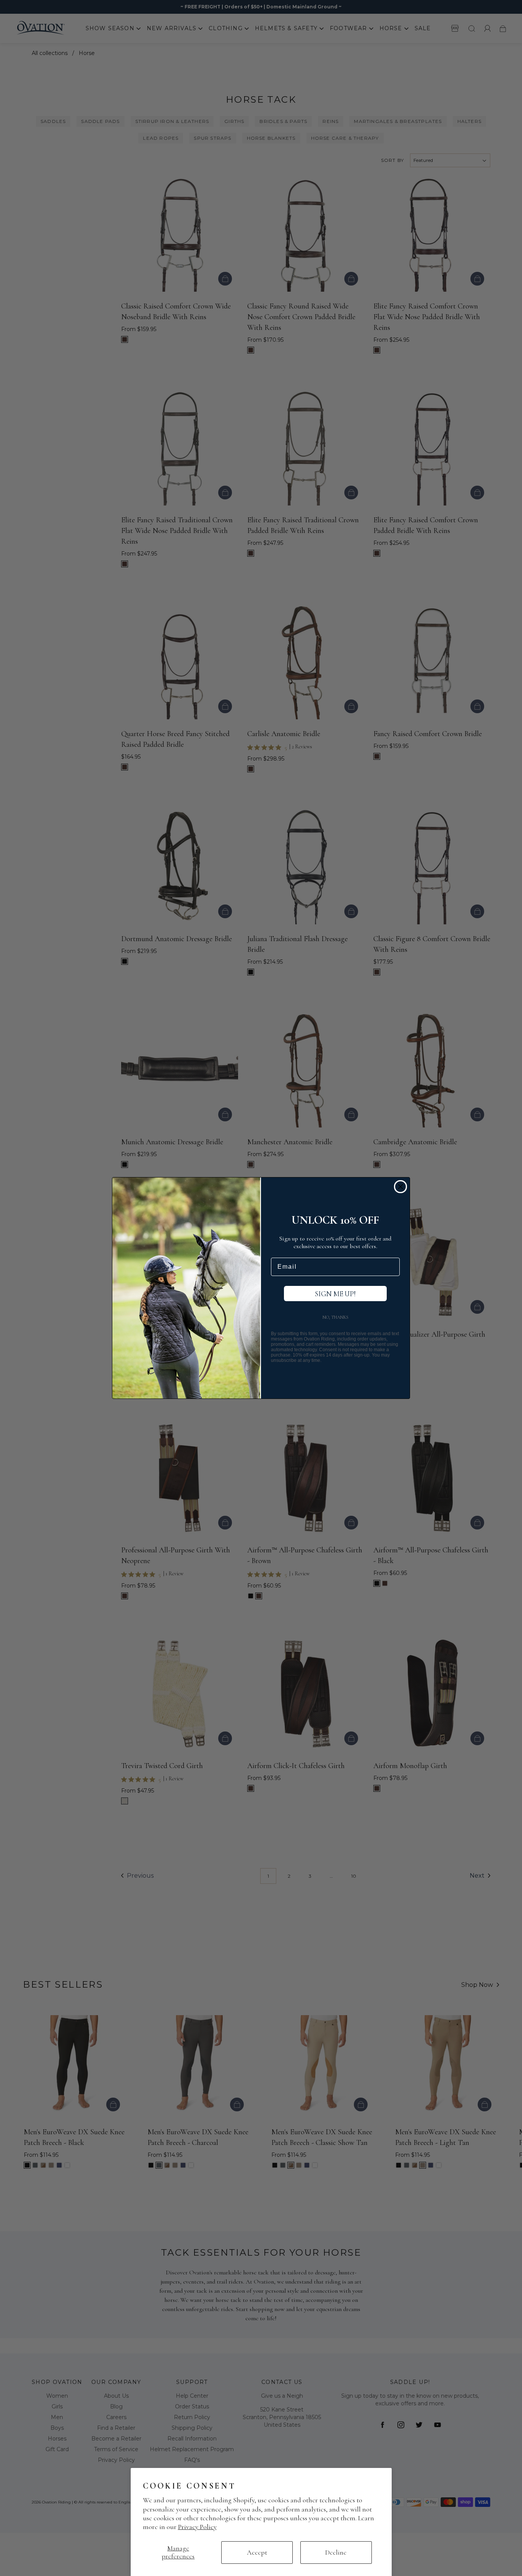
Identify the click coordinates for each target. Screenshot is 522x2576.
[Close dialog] (400, 1187)
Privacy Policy (197, 2527)
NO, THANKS (336, 1317)
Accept (257, 2552)
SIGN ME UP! (335, 1294)
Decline (336, 2552)
